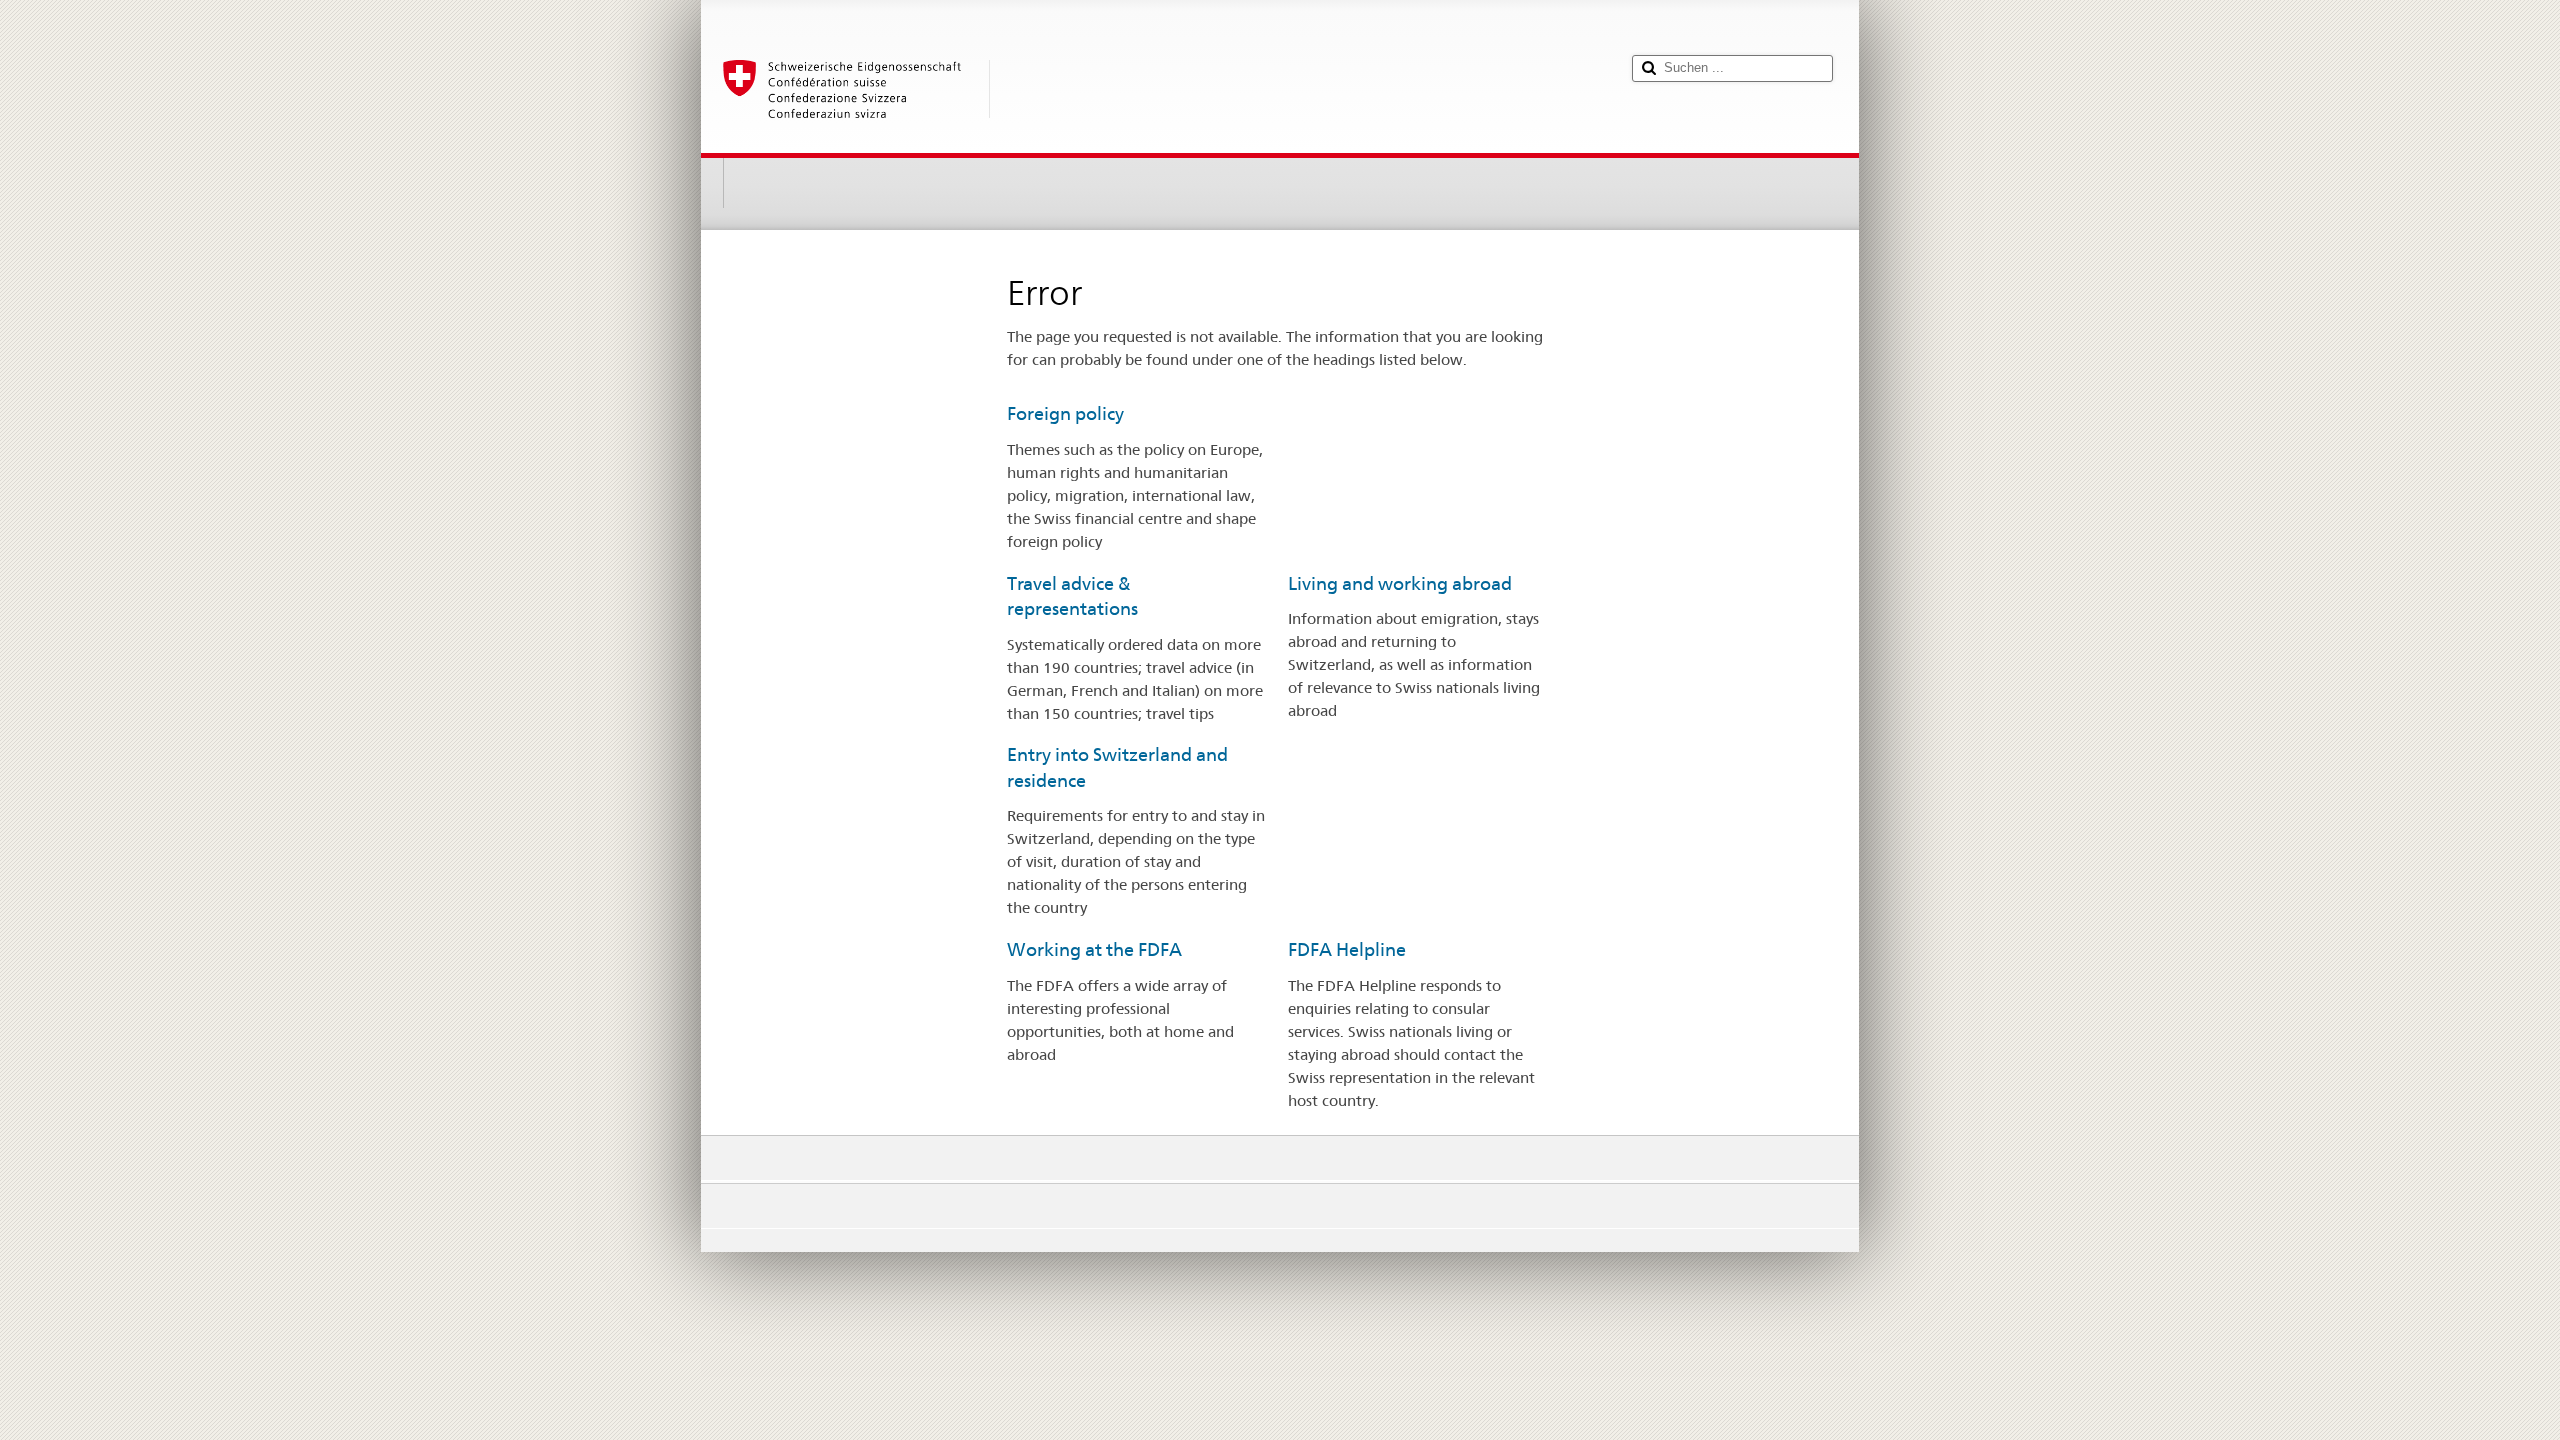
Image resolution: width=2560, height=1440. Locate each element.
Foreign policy (1065, 413)
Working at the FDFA (1094, 949)
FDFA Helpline (1347, 949)
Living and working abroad (1400, 583)
